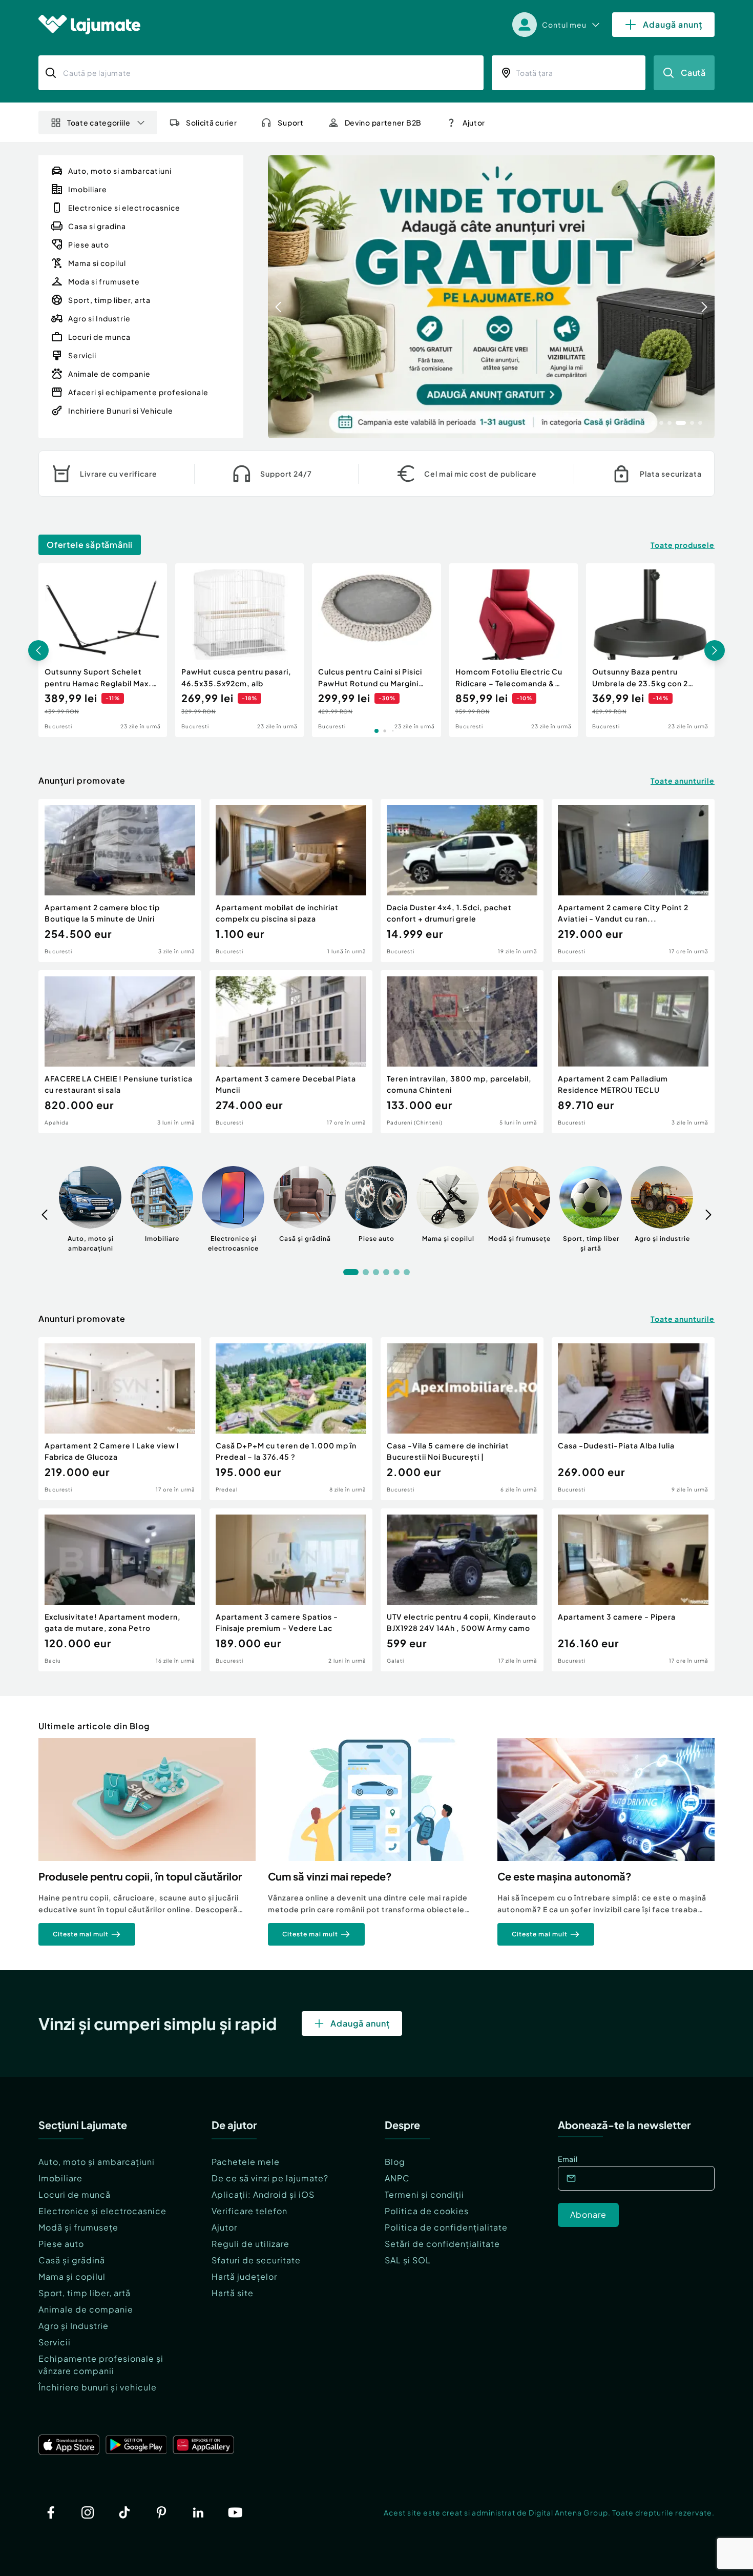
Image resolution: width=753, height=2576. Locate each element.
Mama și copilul (72, 2276)
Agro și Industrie (74, 2326)
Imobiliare (60, 2178)
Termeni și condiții (424, 2194)
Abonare (588, 2214)
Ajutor (224, 2227)
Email (568, 2159)
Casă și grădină (72, 2260)
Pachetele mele (246, 2162)
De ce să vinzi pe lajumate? (270, 2178)
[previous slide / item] (278, 297)
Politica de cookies (427, 2211)
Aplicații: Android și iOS (263, 2194)
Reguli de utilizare (250, 2244)
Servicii (55, 2342)
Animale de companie (86, 2309)
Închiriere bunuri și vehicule (98, 2387)
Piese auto (61, 2244)
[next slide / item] (704, 297)
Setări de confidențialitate (442, 2244)
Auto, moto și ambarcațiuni (97, 2162)
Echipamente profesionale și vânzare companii (101, 2365)
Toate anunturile (683, 781)
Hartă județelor (244, 2276)
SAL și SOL (408, 2260)
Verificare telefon (249, 2211)
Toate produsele (683, 545)
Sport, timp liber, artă (85, 2293)
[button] (653, 422)
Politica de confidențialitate (446, 2227)
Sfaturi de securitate (256, 2260)
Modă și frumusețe (78, 2227)
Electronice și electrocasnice (102, 2211)
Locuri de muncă (75, 2194)
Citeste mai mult (81, 1934)
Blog (395, 2162)
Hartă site (233, 2293)
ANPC (397, 2178)
